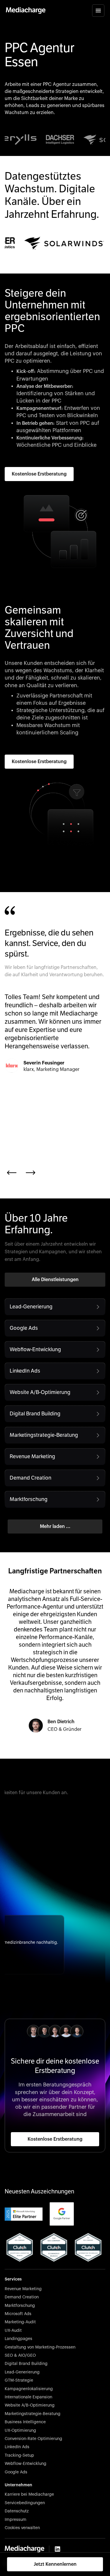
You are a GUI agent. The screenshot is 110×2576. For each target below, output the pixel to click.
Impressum (16, 2520)
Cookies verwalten (22, 2528)
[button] (98, 11)
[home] (26, 11)
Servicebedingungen (25, 2503)
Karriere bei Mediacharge (29, 2495)
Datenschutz (17, 2511)
